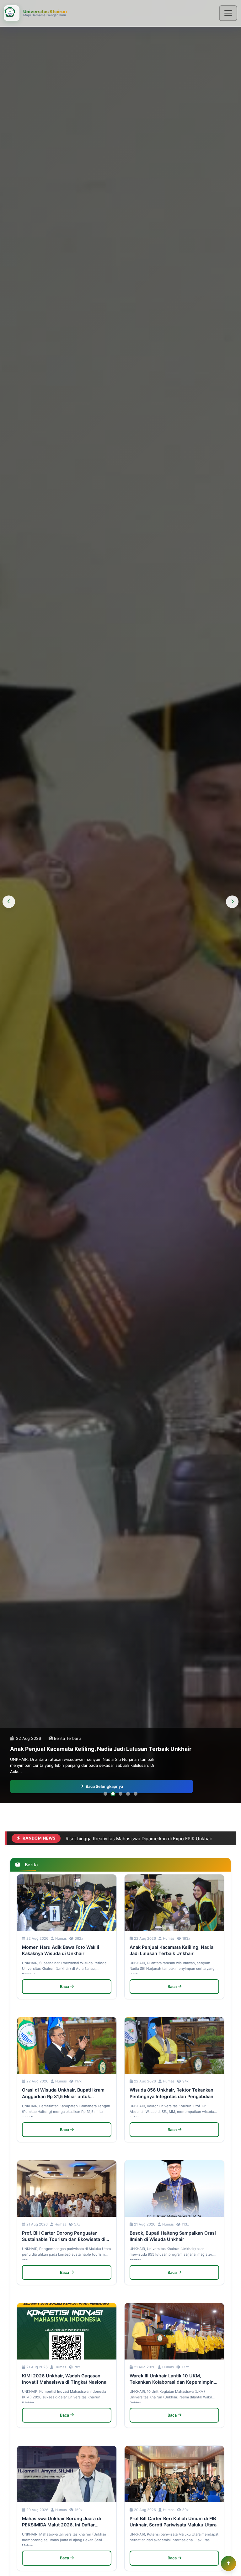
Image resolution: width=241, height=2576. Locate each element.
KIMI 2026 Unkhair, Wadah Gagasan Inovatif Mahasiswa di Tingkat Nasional (65, 2379)
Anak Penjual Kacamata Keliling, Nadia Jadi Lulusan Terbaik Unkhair (171, 1950)
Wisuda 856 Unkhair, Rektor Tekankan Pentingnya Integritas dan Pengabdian (171, 2093)
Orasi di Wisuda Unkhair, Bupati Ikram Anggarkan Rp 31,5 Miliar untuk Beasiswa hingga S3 (63, 2093)
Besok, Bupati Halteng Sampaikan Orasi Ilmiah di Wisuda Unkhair (173, 2236)
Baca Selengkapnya (104, 1786)
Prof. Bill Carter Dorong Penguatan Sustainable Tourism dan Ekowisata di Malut (64, 2236)
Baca (64, 1987)
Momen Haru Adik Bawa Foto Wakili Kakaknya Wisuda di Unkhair (61, 1950)
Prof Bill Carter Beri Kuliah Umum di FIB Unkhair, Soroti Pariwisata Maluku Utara (173, 2522)
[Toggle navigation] (228, 13)
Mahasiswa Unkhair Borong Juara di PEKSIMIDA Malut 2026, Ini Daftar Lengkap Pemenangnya (62, 2522)
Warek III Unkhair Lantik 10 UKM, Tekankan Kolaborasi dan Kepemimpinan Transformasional (174, 2379)
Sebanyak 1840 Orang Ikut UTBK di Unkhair (111, 1838)
